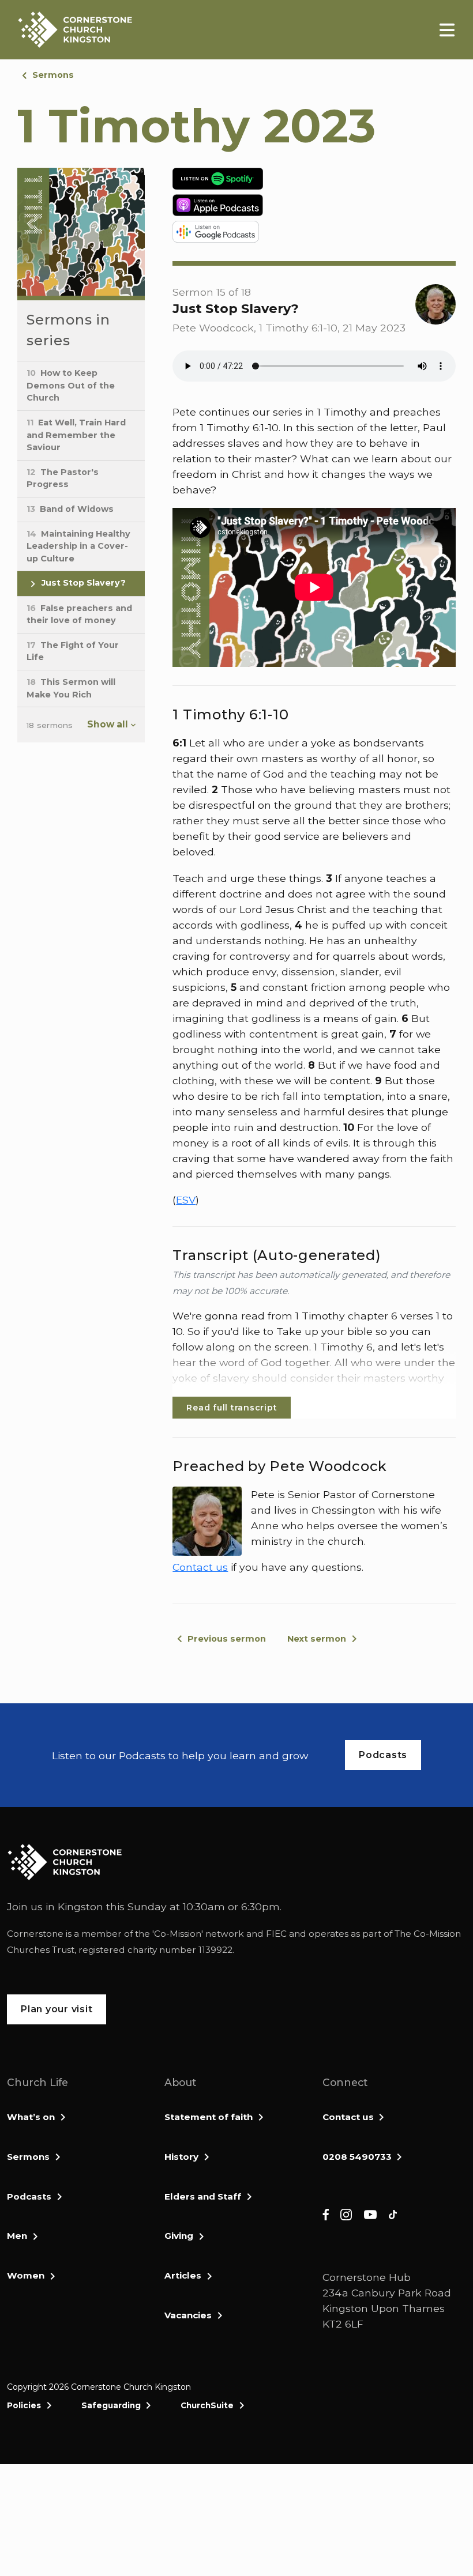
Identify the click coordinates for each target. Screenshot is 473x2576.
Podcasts (29, 2196)
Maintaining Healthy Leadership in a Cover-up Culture (78, 546)
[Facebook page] (326, 2214)
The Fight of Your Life (73, 651)
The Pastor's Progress (63, 478)
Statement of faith (209, 2117)
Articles (183, 2275)
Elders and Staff (203, 2196)
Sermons (53, 75)
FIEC (276, 1934)
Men (17, 2236)
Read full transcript (232, 1408)
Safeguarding (111, 2405)
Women (26, 2275)
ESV (186, 1200)
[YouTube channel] (370, 2214)
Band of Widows (70, 509)
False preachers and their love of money (79, 614)
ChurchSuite (207, 2405)
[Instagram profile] (346, 2214)
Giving (179, 2236)
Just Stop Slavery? (82, 583)
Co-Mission (178, 1934)
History (181, 2157)
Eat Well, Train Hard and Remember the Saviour (76, 435)
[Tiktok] (393, 2214)
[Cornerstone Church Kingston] (75, 30)
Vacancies (188, 2315)
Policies (24, 2405)
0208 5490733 (357, 2157)
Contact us (200, 1567)
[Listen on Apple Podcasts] (314, 205)
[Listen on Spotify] (314, 179)
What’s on (31, 2117)
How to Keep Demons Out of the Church (71, 385)
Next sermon (317, 1639)
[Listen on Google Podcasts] (314, 232)
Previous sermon (227, 1639)
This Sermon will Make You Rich (71, 688)
